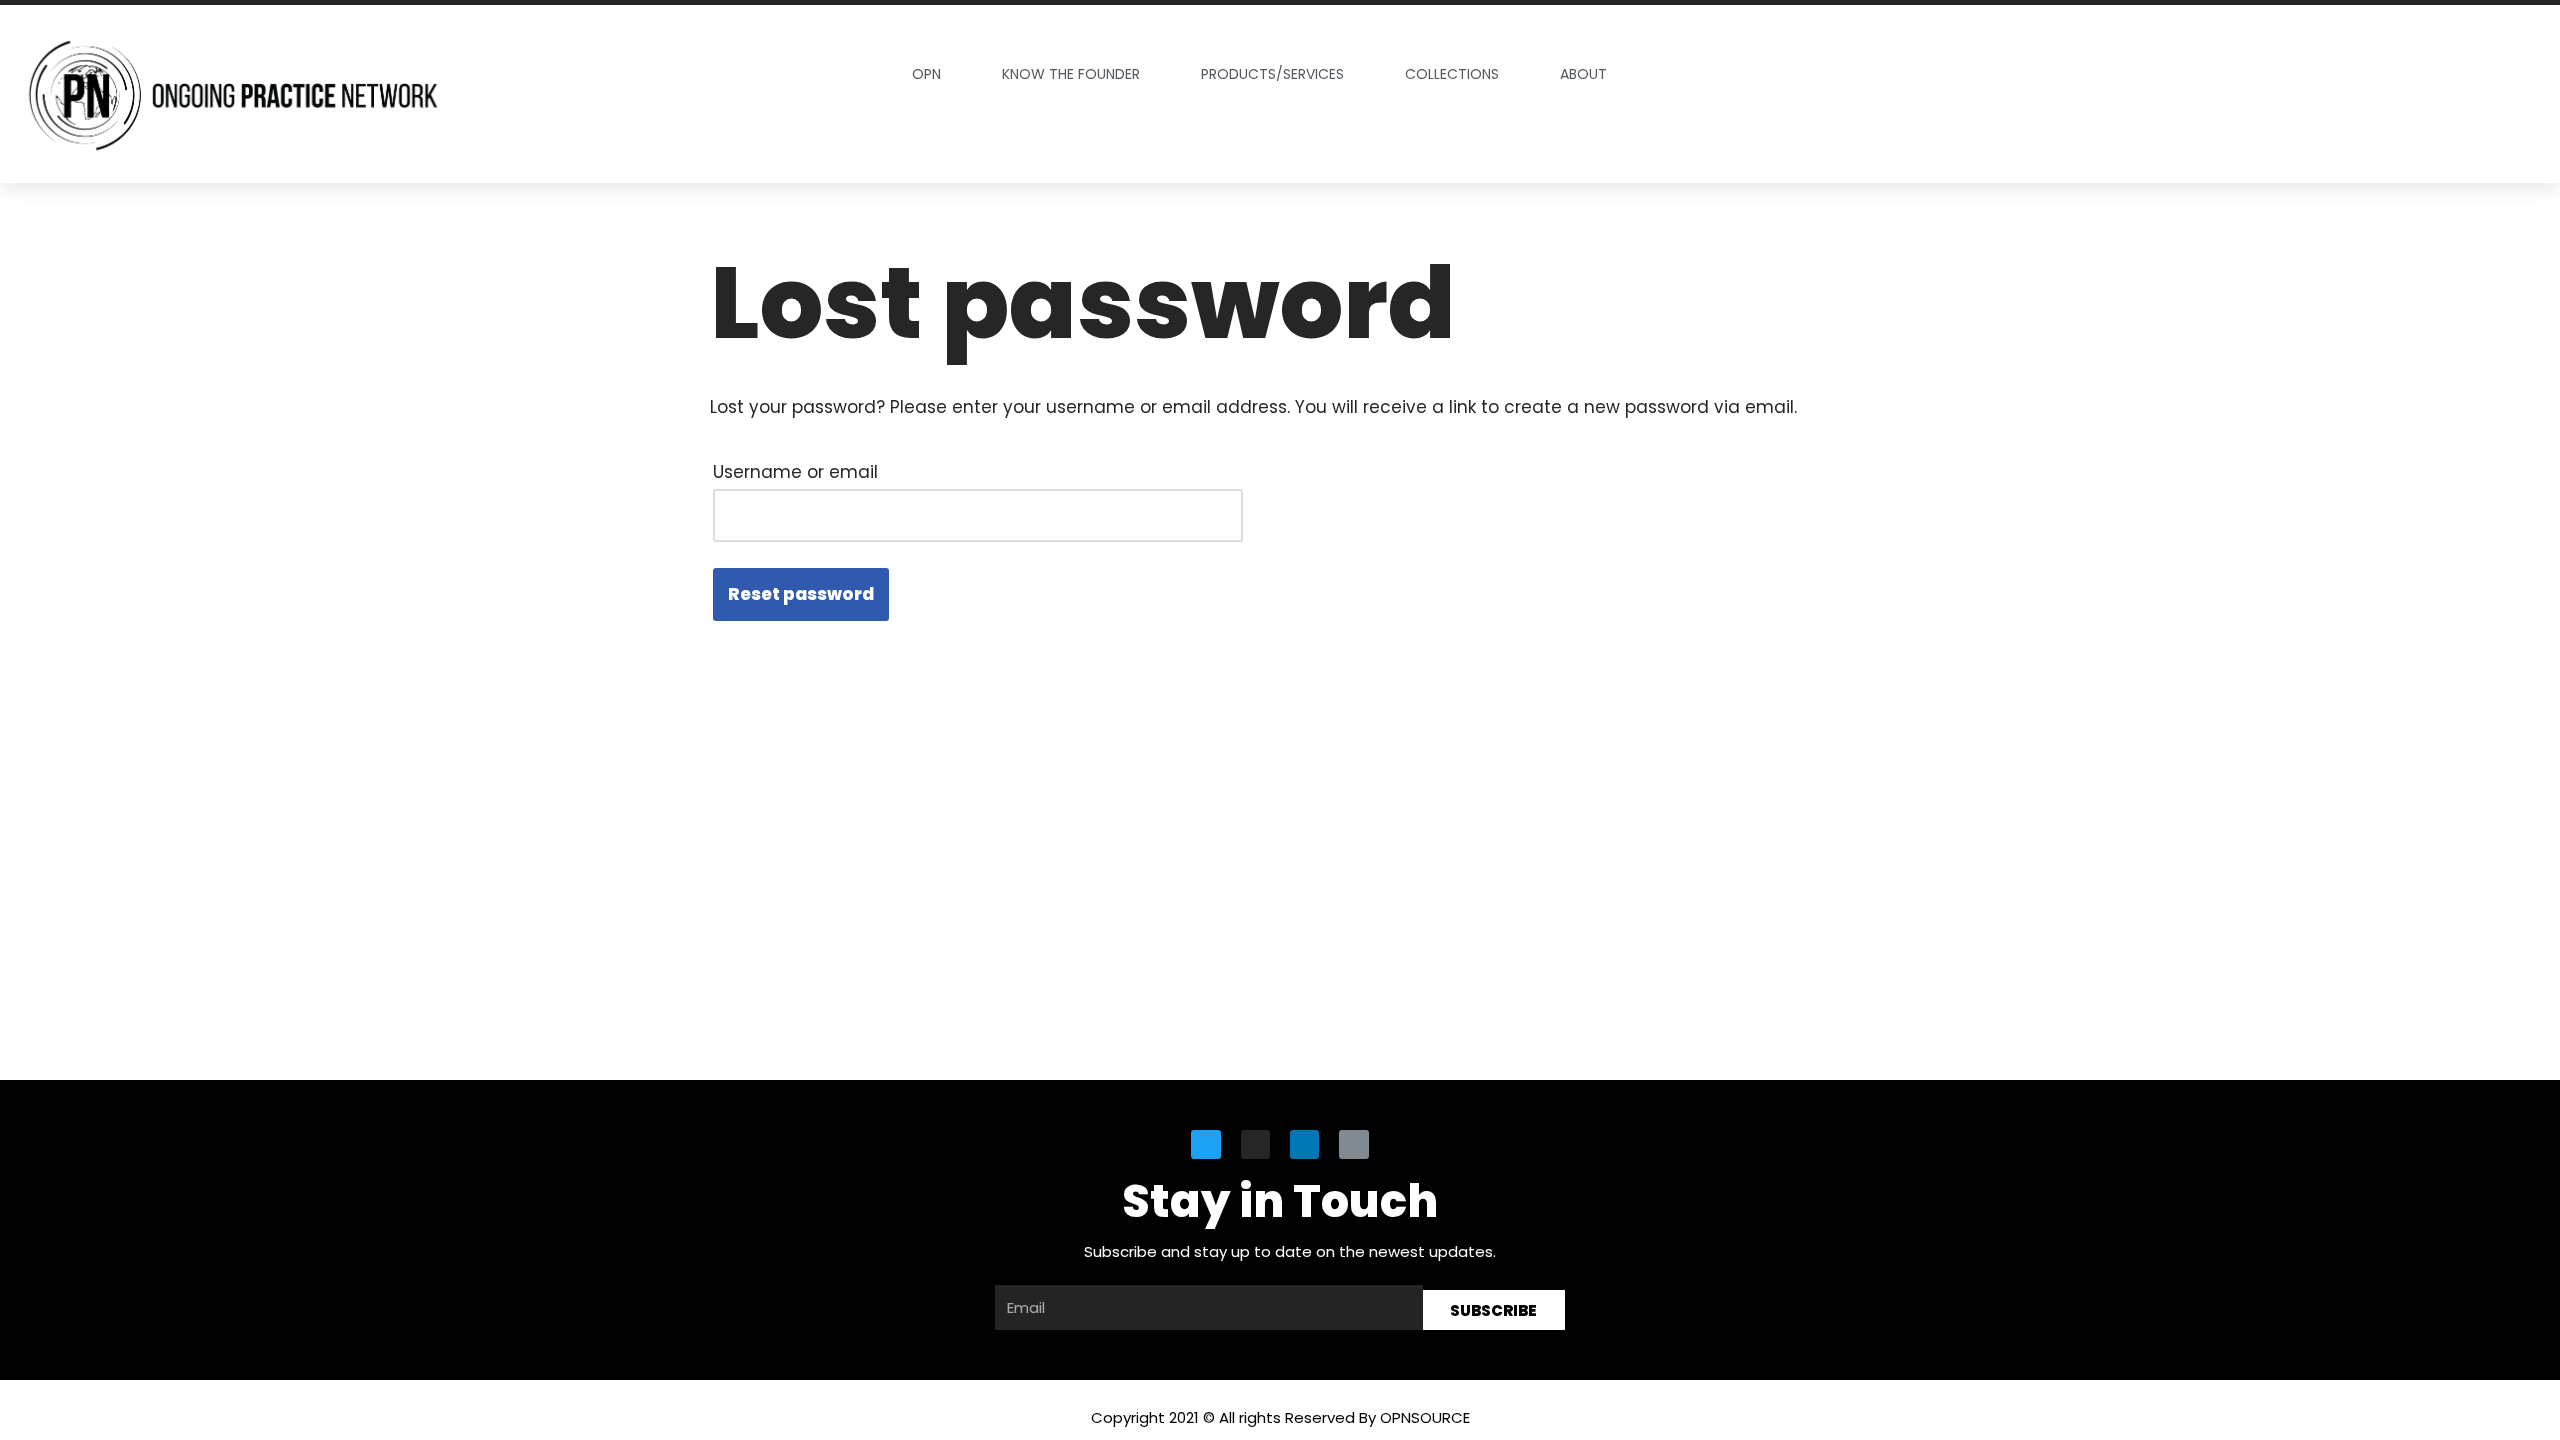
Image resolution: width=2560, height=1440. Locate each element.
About (1583, 74)
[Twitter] (1205, 1144)
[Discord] (1353, 1144)
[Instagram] (1255, 1144)
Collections (1452, 74)
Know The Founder (1071, 74)
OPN (926, 74)
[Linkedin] (1304, 1144)
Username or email (795, 472)
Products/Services (1272, 74)
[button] (2303, 93)
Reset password (801, 594)
